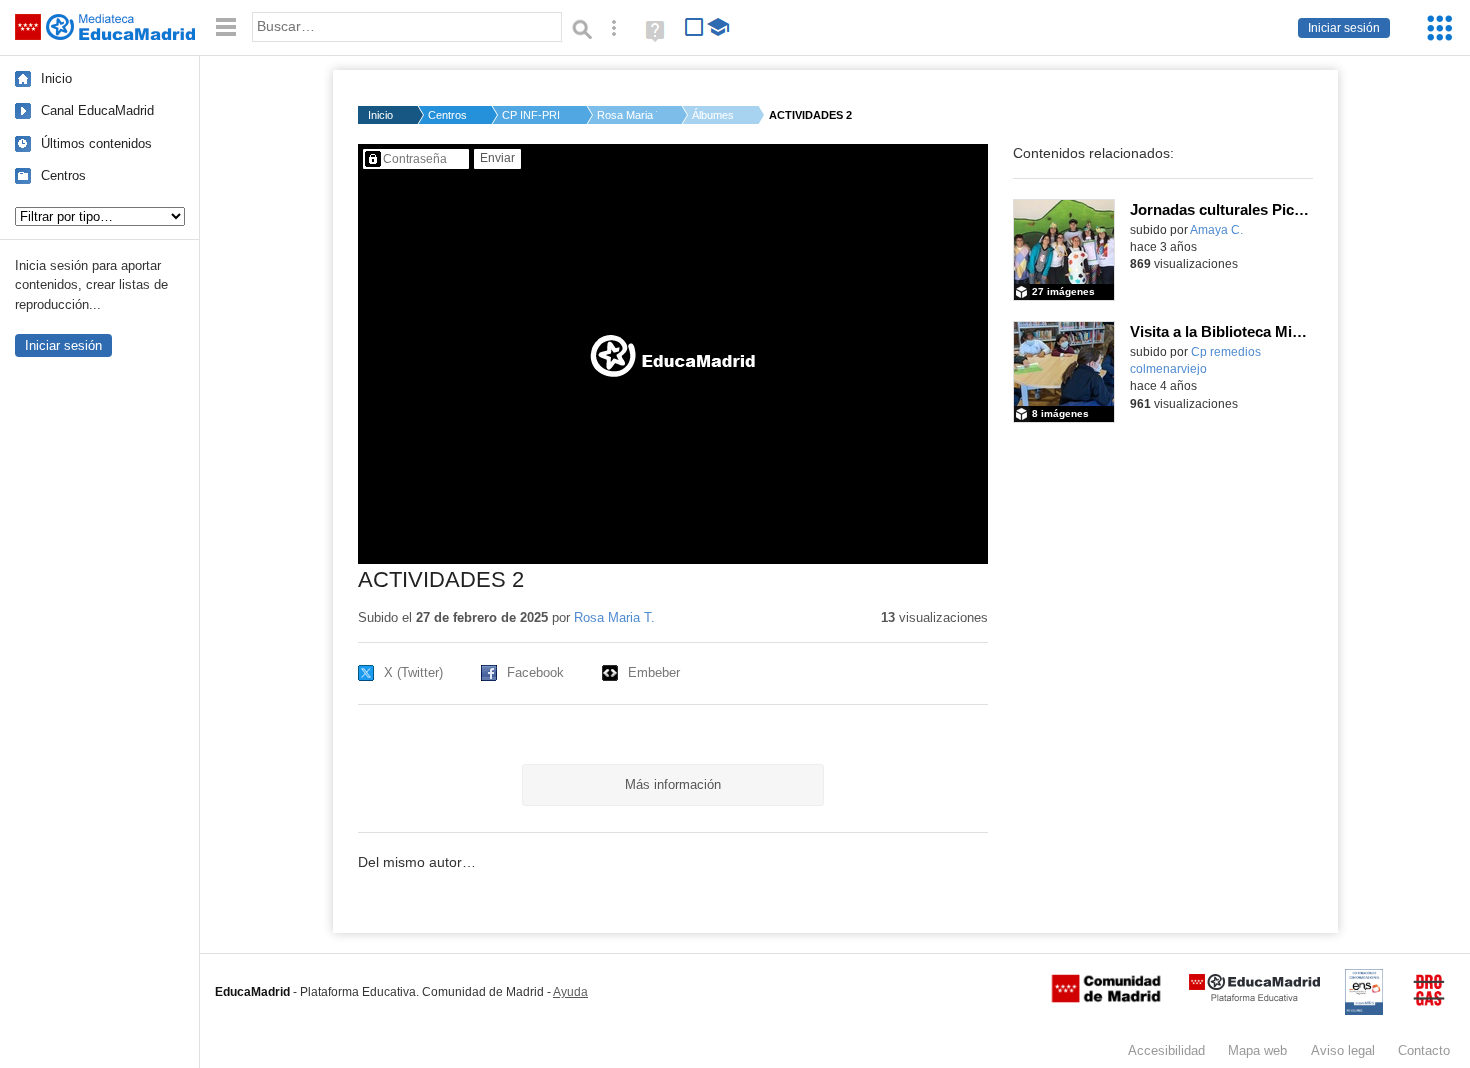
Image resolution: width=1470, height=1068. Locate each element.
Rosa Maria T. (627, 115)
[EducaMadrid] (1254, 997)
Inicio (56, 78)
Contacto (1424, 1050)
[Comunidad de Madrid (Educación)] (1106, 998)
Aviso (1343, 1050)
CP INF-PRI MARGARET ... (532, 115)
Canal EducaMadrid (97, 110)
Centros (63, 175)
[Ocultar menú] (226, 27)
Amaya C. (1216, 230)
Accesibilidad (1166, 1050)
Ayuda (570, 992)
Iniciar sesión (1344, 28)
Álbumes (713, 115)
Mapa (1257, 1050)
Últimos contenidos (96, 143)
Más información (673, 784)
